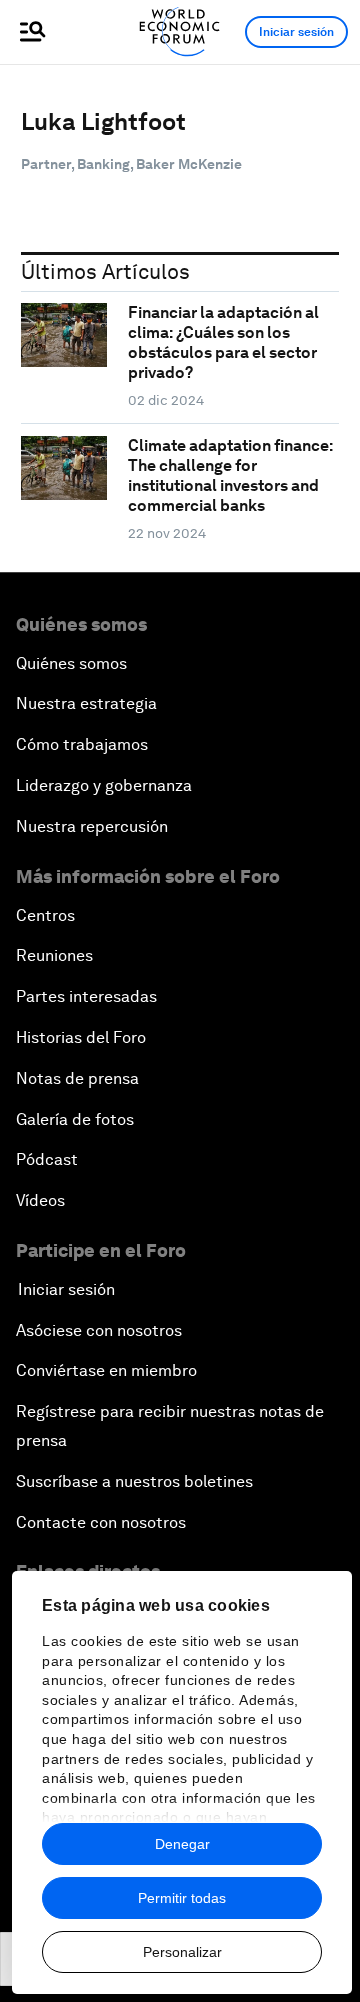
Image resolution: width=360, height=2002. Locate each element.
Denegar (182, 1844)
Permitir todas (182, 1898)
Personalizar (182, 1952)
